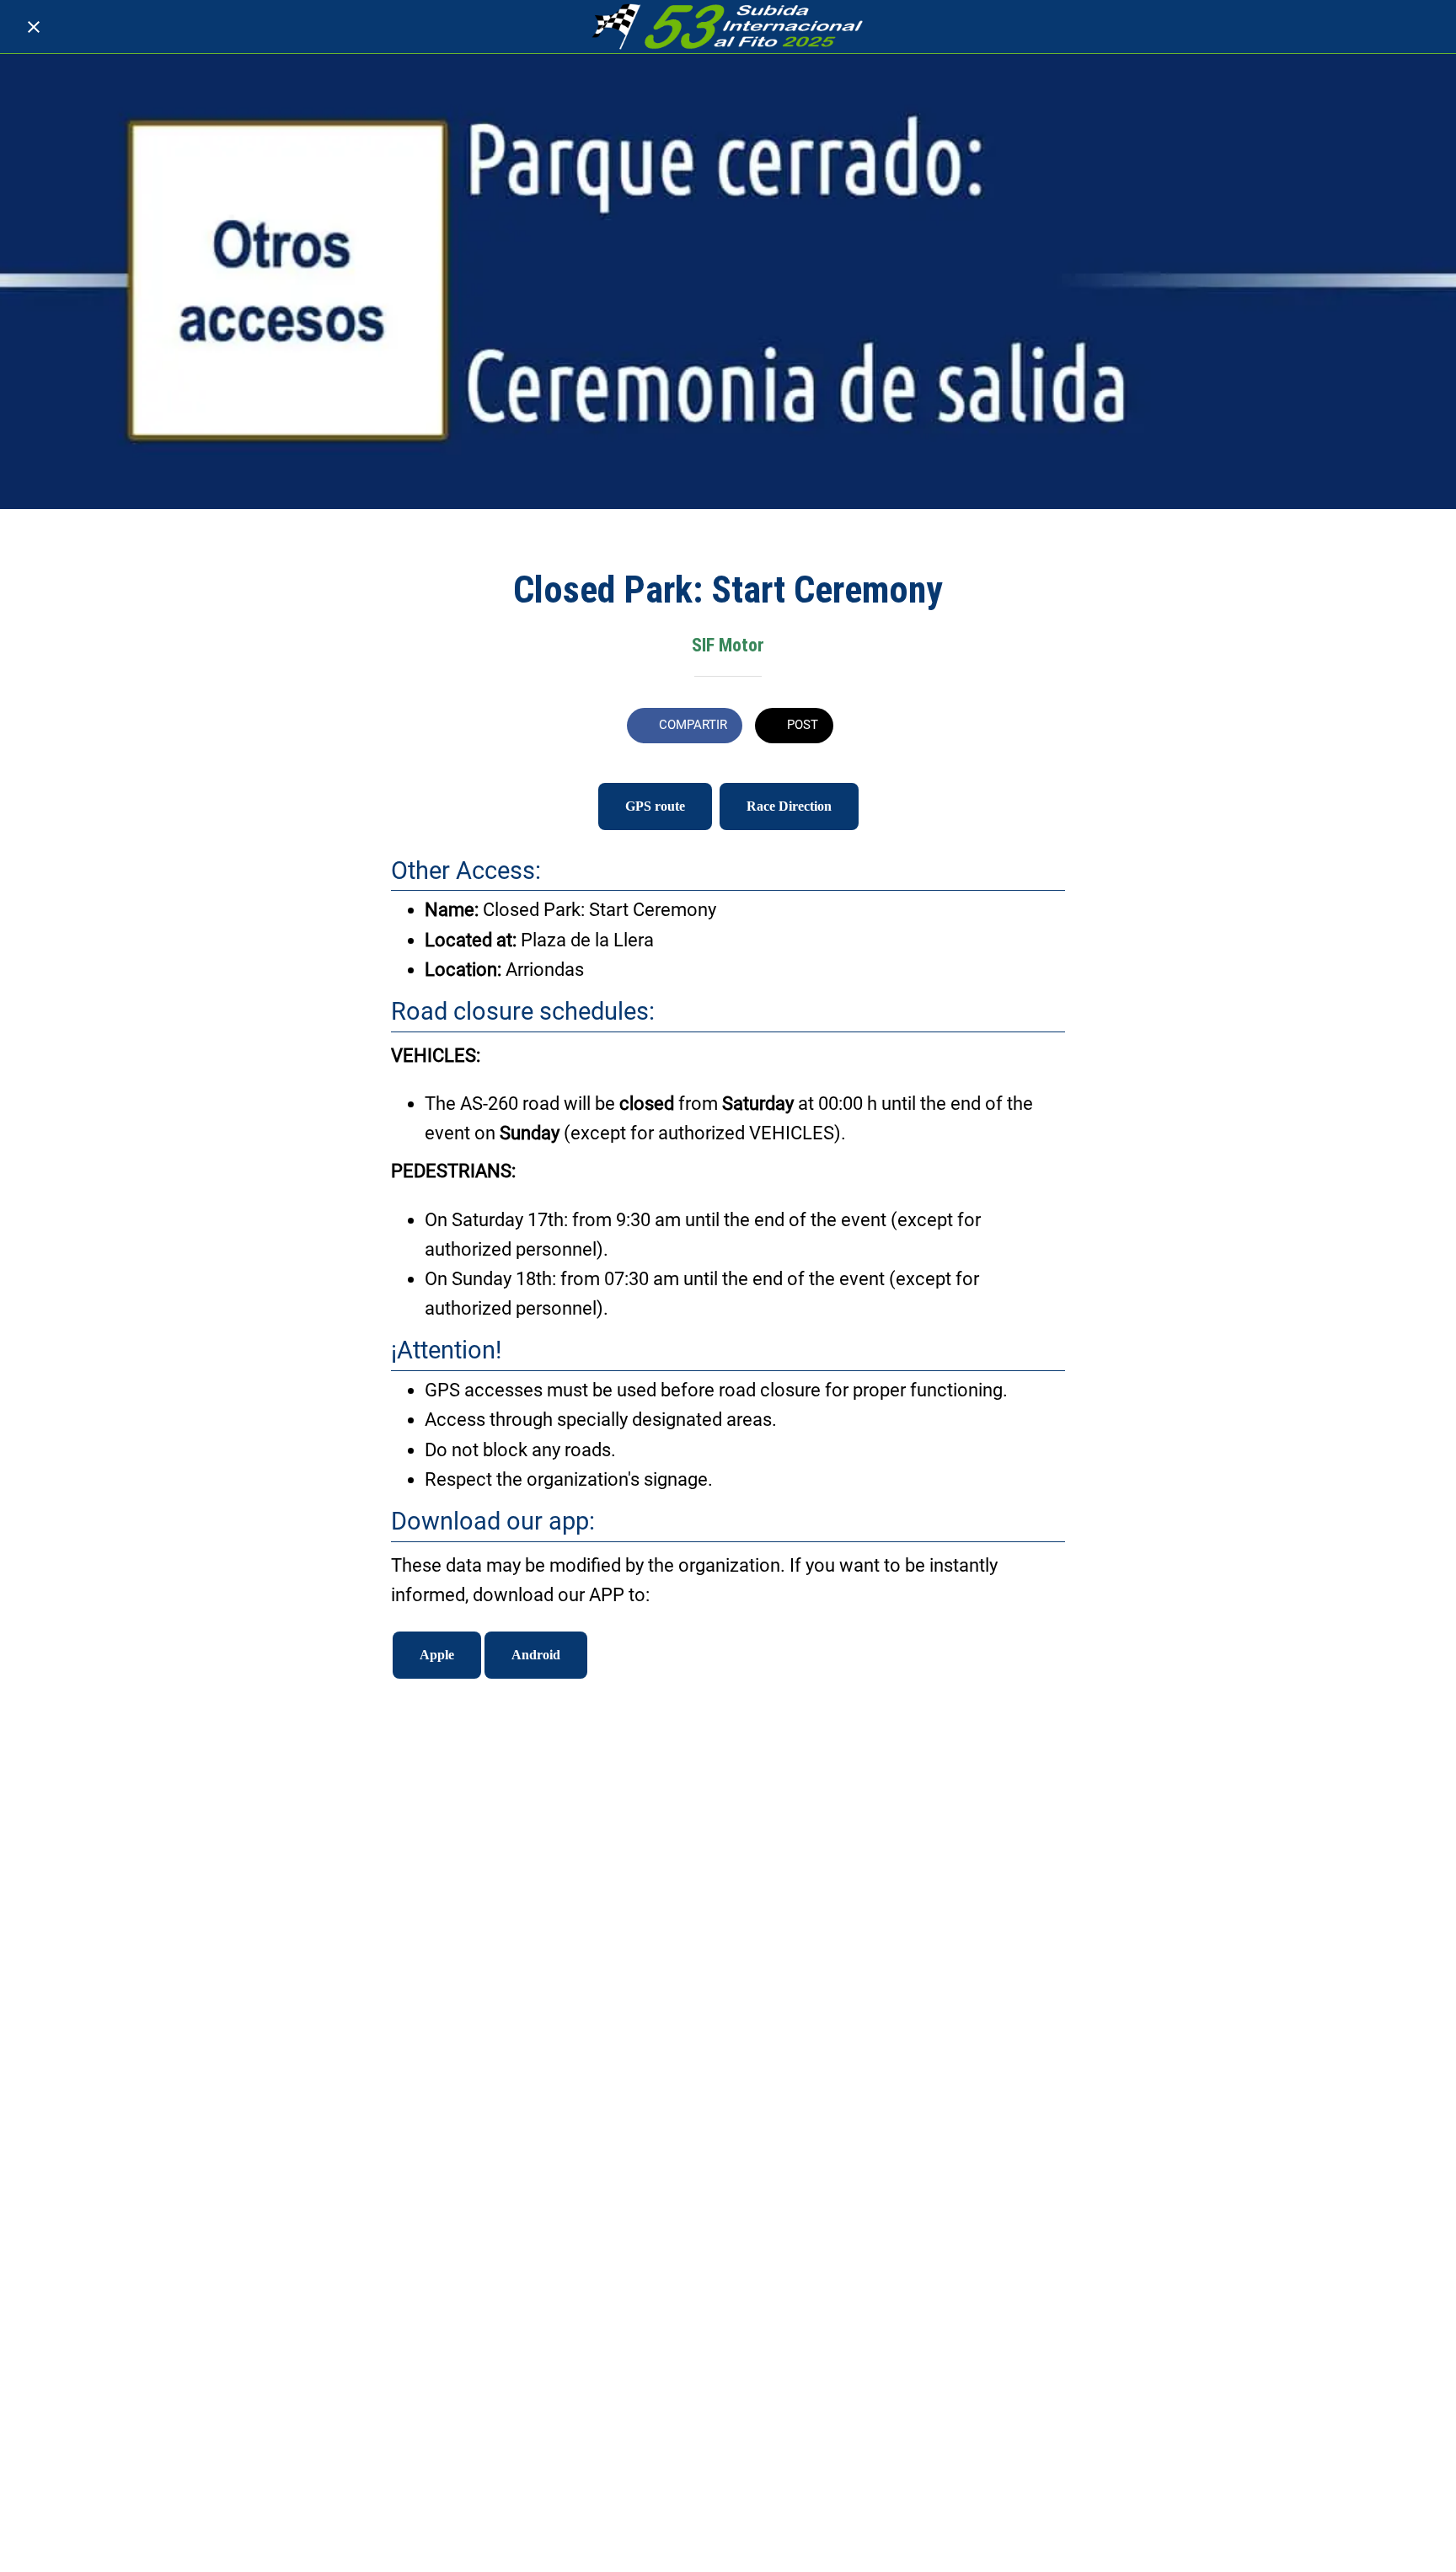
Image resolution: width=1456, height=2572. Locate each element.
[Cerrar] (34, 27)
